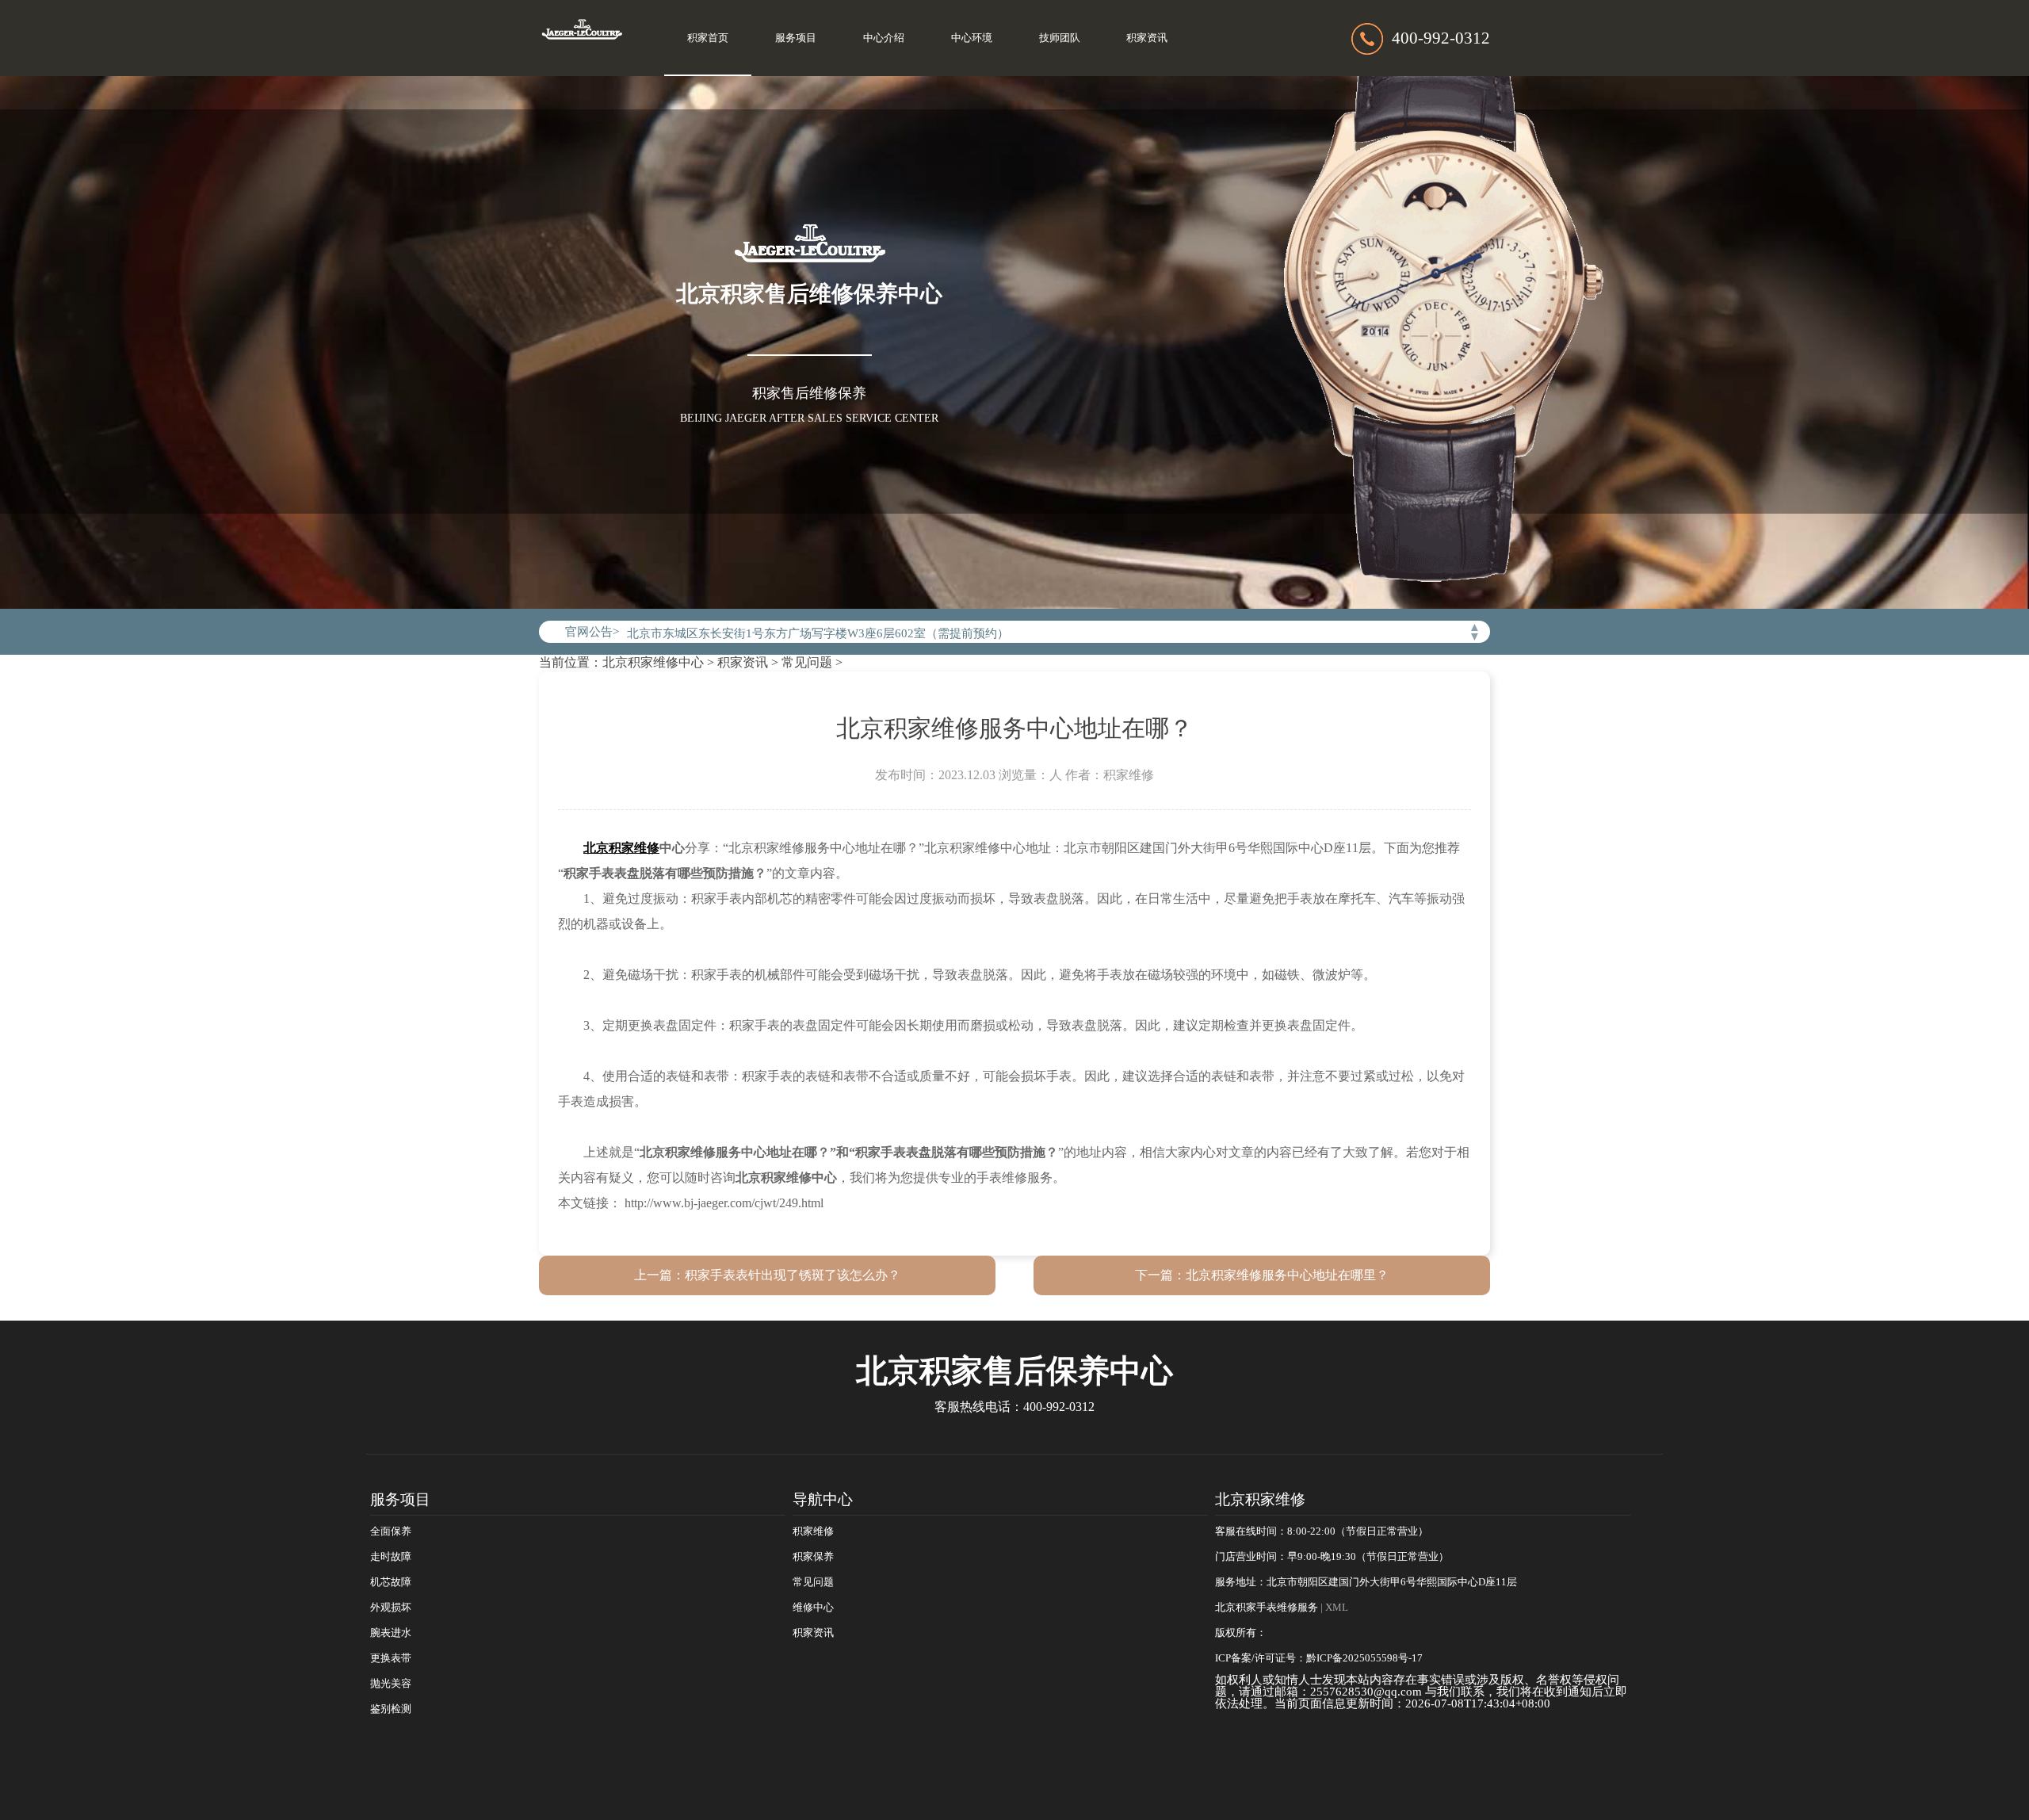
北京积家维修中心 (653, 662)
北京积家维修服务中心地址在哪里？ (1287, 1275)
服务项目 (796, 38)
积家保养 (813, 1557)
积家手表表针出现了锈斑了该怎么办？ (793, 1275)
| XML (1334, 1608)
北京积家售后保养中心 (1014, 1371)
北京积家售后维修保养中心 (809, 294)
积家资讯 (1147, 38)
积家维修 (813, 1531)
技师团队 (1060, 38)
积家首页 (708, 38)
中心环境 (972, 38)
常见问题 (807, 662)
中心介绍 (884, 38)
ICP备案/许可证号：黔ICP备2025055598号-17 (1319, 1658)
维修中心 (813, 1608)
